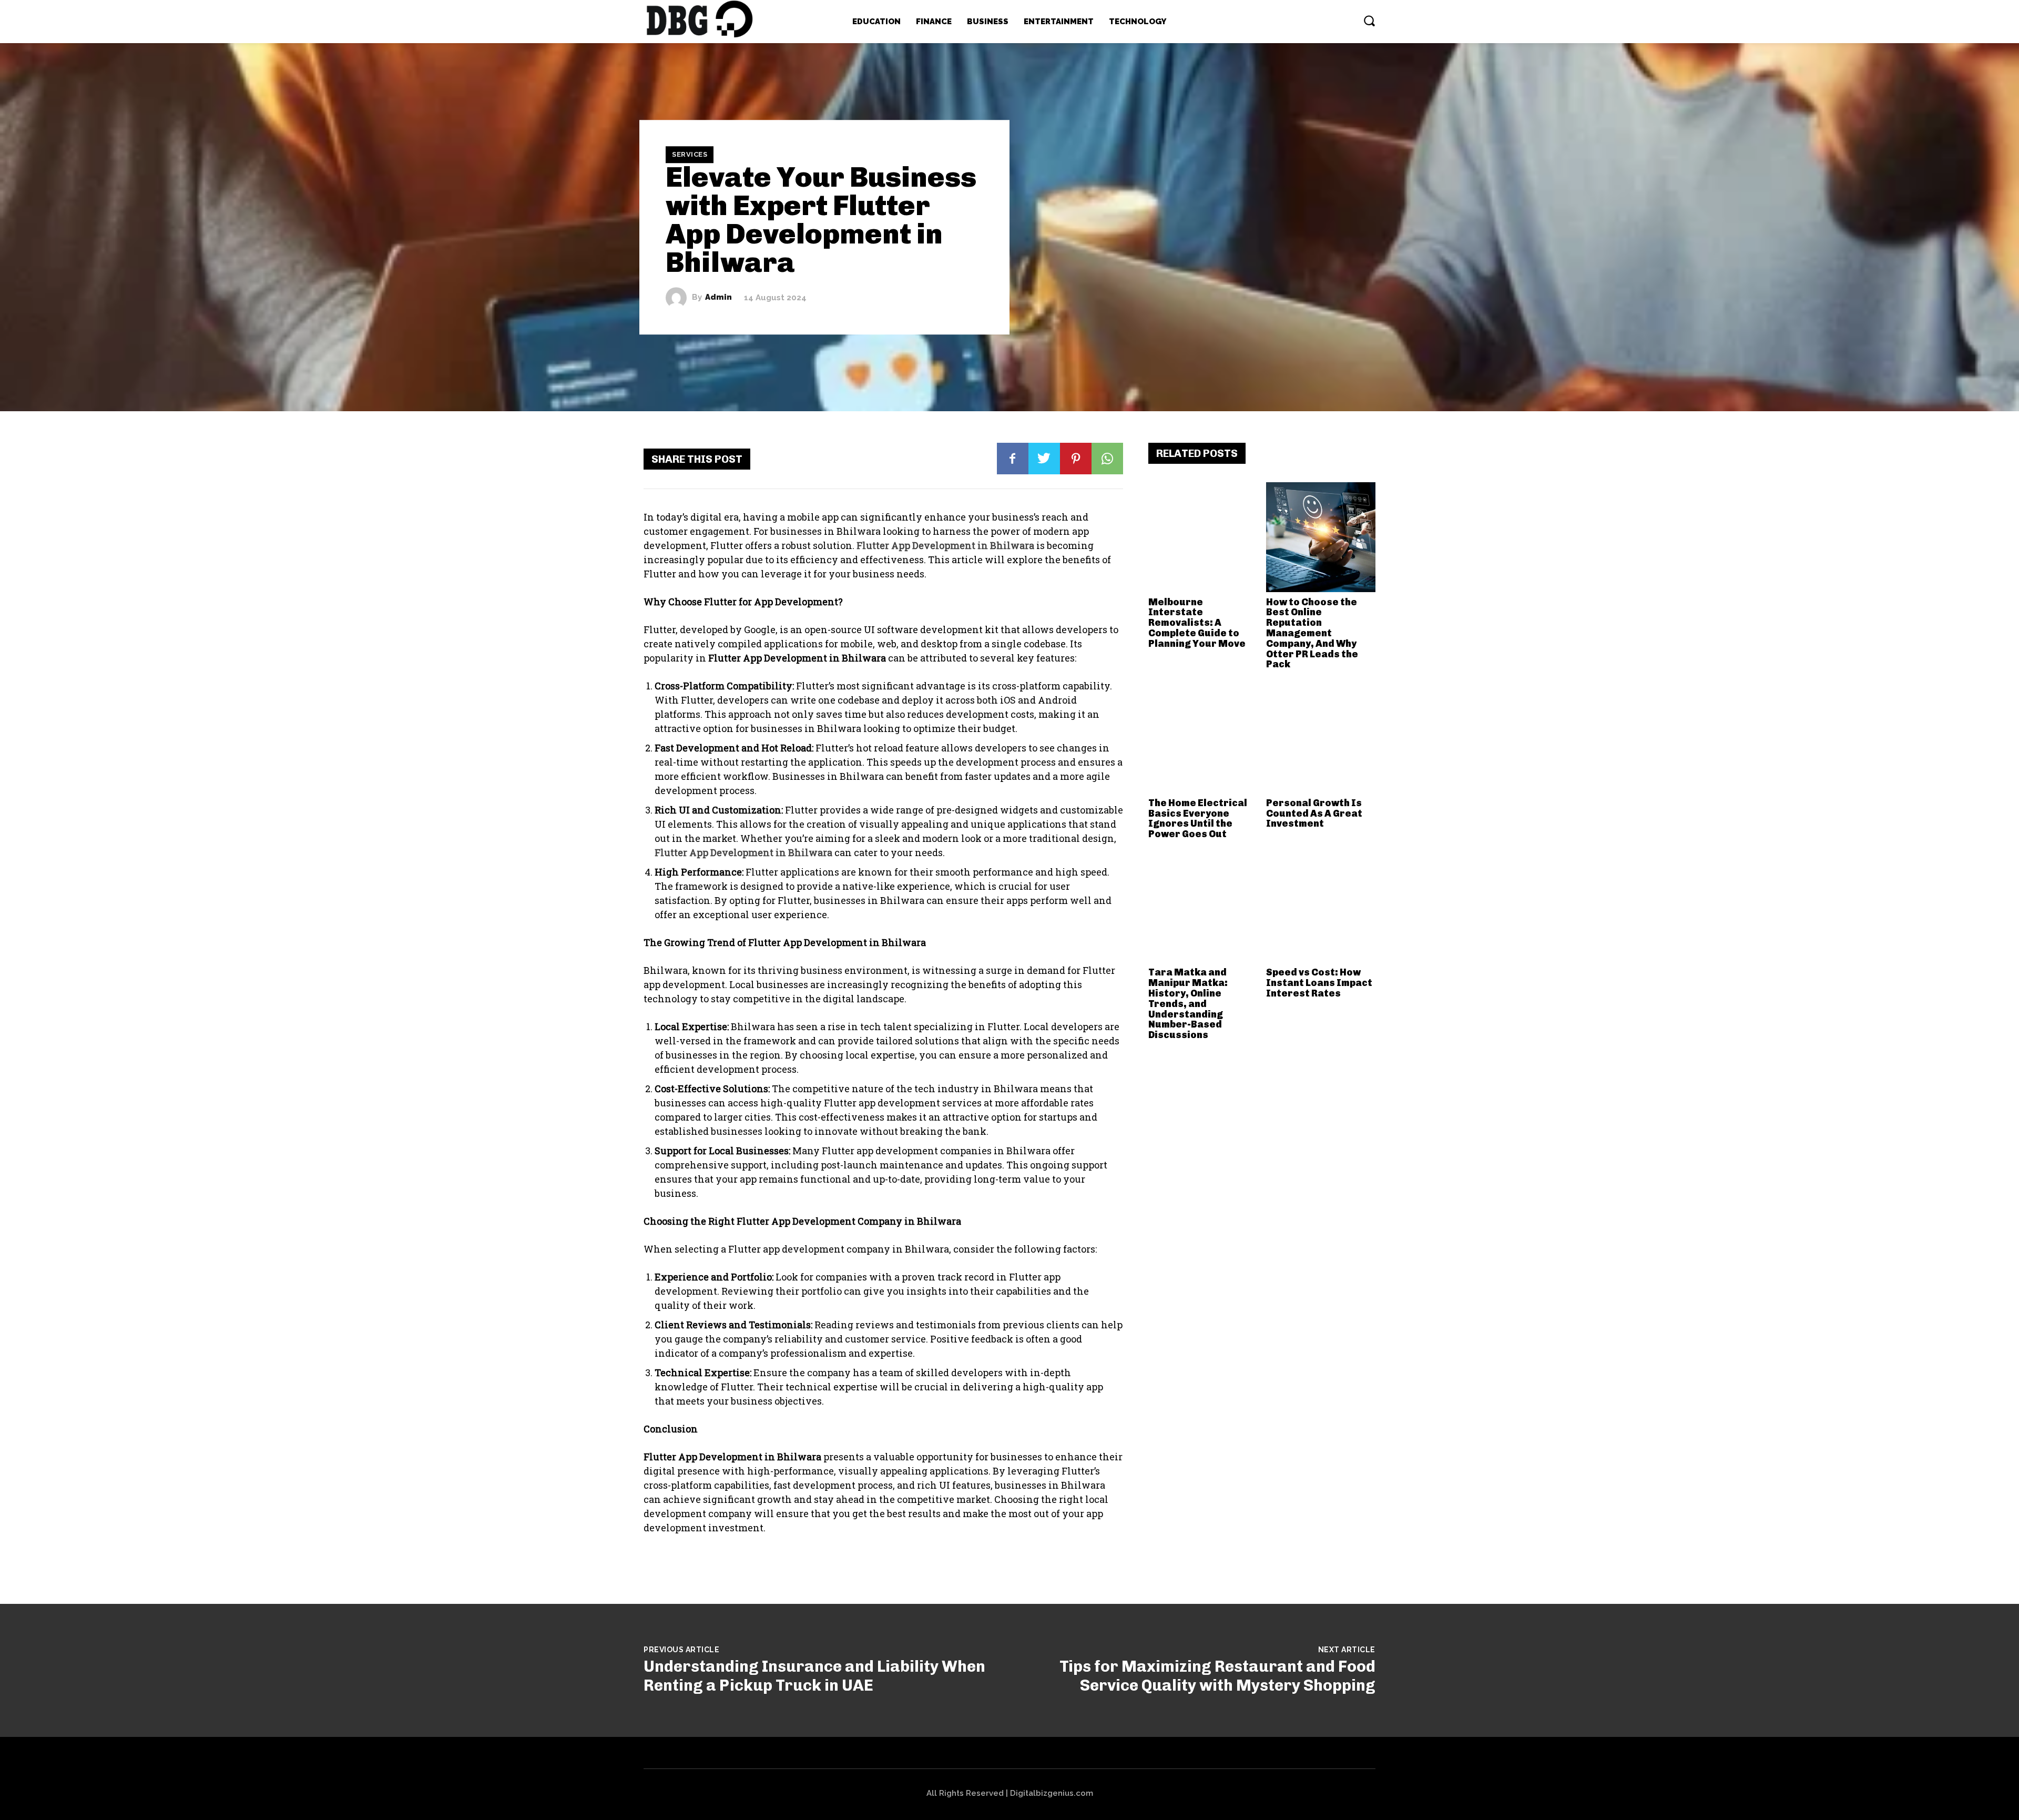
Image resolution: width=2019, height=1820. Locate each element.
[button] (1369, 21)
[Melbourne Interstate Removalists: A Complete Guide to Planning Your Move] (1203, 537)
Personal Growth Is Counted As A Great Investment (1314, 814)
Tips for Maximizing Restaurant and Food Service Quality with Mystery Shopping (1217, 1676)
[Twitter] (1044, 459)
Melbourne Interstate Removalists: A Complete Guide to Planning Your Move (1197, 623)
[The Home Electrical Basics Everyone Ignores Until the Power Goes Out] (1203, 738)
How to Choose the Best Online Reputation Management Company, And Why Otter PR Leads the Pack (1312, 633)
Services (690, 154)
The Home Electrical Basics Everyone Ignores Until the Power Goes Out (1198, 819)
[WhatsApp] (1107, 459)
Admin (718, 297)
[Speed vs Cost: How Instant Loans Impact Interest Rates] (1321, 908)
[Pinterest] (1076, 459)
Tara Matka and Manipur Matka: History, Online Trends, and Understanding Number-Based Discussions (1188, 1004)
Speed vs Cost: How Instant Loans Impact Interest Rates (1319, 983)
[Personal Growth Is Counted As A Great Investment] (1321, 738)
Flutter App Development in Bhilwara (945, 545)
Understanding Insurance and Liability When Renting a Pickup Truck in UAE (814, 1676)
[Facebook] (1013, 459)
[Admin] (679, 298)
